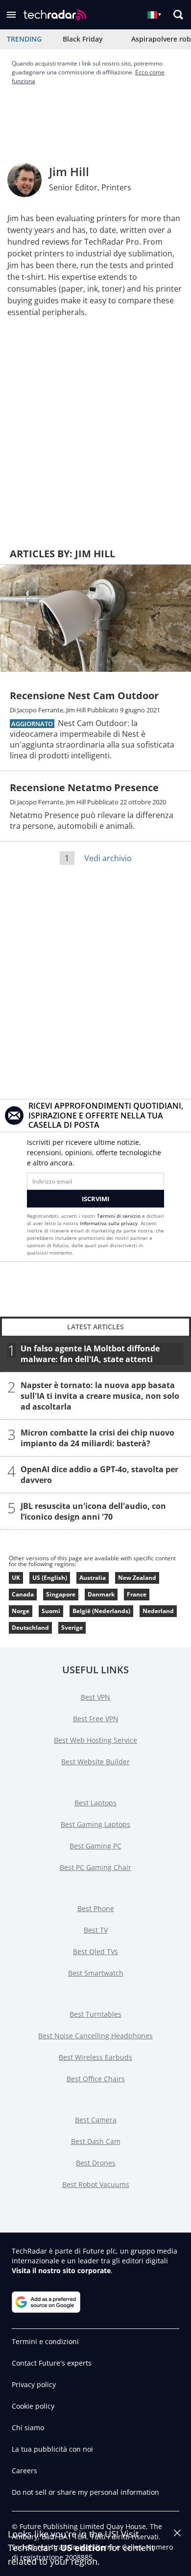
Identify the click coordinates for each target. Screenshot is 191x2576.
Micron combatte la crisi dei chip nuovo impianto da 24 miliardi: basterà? (97, 1438)
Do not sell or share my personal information (85, 2492)
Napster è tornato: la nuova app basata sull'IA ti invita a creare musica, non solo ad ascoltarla (100, 1396)
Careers (24, 2471)
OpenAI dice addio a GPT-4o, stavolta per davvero (99, 1475)
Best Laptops (95, 1803)
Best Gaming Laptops (95, 1824)
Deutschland (30, 1628)
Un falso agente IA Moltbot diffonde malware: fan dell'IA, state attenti (90, 1354)
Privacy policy (34, 2384)
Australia (93, 1578)
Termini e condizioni (45, 2341)
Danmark (101, 1594)
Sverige (72, 1628)
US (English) (50, 1578)
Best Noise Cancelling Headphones (95, 2036)
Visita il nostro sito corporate (61, 2270)
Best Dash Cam (96, 2141)
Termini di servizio (119, 1216)
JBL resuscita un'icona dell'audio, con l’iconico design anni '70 (93, 1511)
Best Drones (96, 2163)
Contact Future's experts (52, 2363)
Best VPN (95, 1697)
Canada (23, 1594)
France (137, 1594)
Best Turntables (95, 2014)
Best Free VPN (96, 1719)
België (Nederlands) (101, 1611)
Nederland (158, 1611)
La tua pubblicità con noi (52, 2449)
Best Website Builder (95, 1762)
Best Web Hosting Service (95, 1740)
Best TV (96, 1930)
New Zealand (137, 1578)
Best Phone (96, 1908)
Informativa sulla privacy (109, 1223)
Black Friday (83, 39)
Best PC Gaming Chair (95, 1867)
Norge (21, 1611)
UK (16, 1578)
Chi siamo (28, 2428)
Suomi (51, 1611)
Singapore (61, 1594)
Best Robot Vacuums (96, 2184)
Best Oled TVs (95, 1951)
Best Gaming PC (95, 1846)
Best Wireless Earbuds (95, 2057)
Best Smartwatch (96, 1973)
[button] (11, 15)
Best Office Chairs (96, 2079)
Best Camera (96, 2120)
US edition (83, 2548)
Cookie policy (33, 2406)
